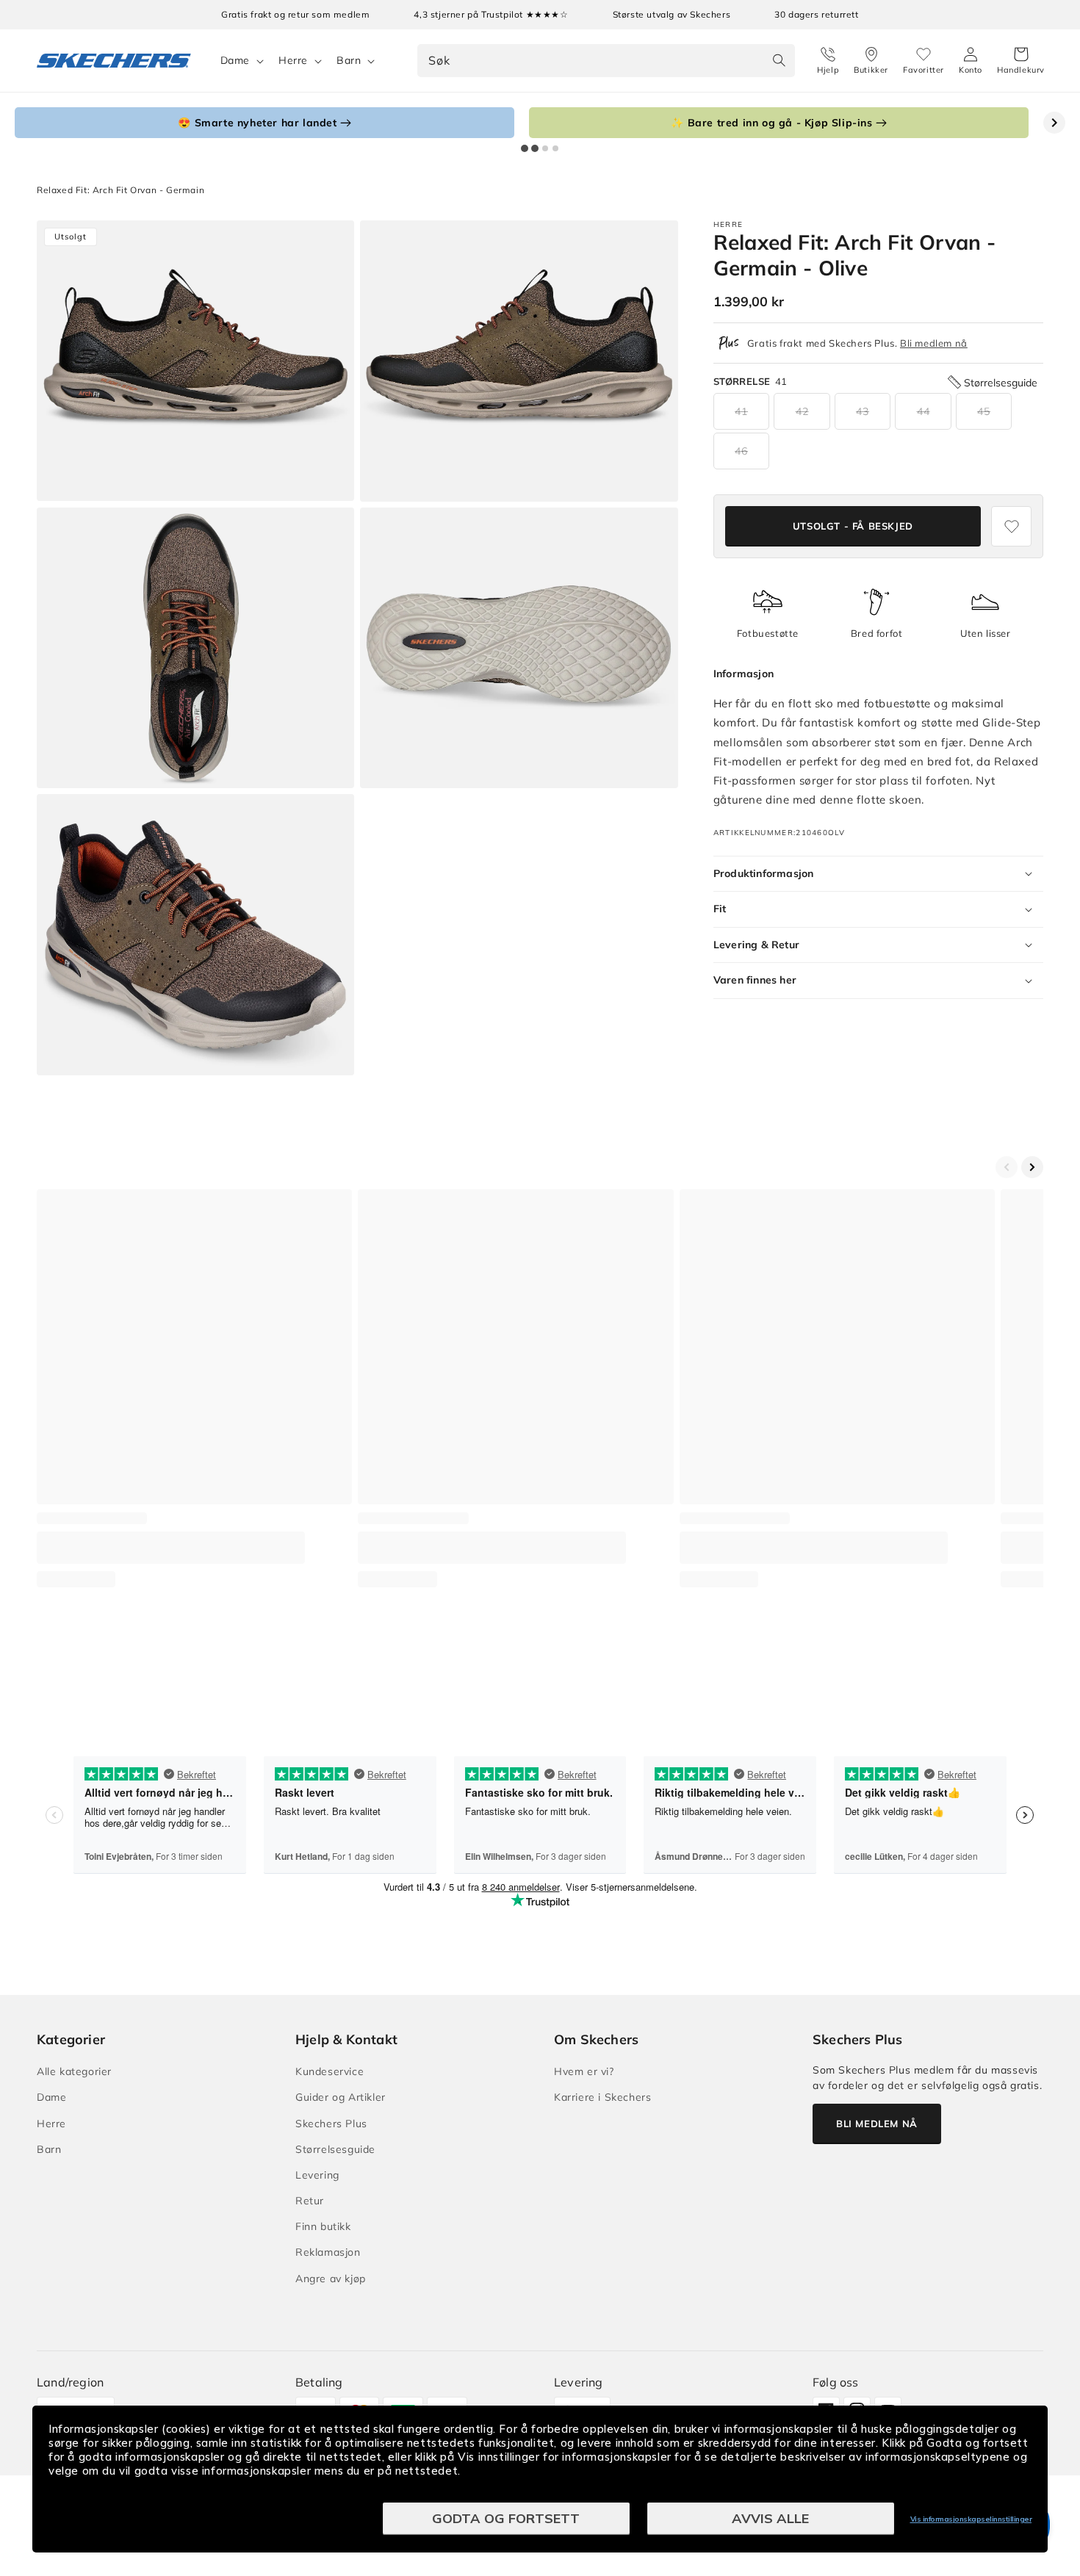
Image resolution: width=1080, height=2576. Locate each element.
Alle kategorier (74, 2071)
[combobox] (606, 61)
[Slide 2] (535, 148)
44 (924, 411)
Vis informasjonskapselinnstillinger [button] (971, 2519)
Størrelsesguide (335, 2149)
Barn (349, 60)
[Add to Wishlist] (1011, 526)
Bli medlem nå (934, 343)
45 (984, 411)
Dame (235, 60)
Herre (293, 60)
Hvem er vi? (584, 2071)
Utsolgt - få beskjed (853, 526)
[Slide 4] (555, 148)
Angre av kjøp (331, 2279)
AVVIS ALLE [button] (770, 2518)
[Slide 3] (545, 148)
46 (741, 451)
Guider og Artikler (341, 2097)
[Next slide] (1054, 123)
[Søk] (779, 60)
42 (802, 411)
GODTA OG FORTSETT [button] (506, 2518)
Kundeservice (330, 2071)
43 (863, 411)
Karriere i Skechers (602, 2097)
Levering (317, 2175)
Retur (310, 2201)
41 (741, 411)
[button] (1021, 61)
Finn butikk (323, 2226)
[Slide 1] (525, 148)
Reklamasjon (328, 2252)
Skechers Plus (331, 2124)
